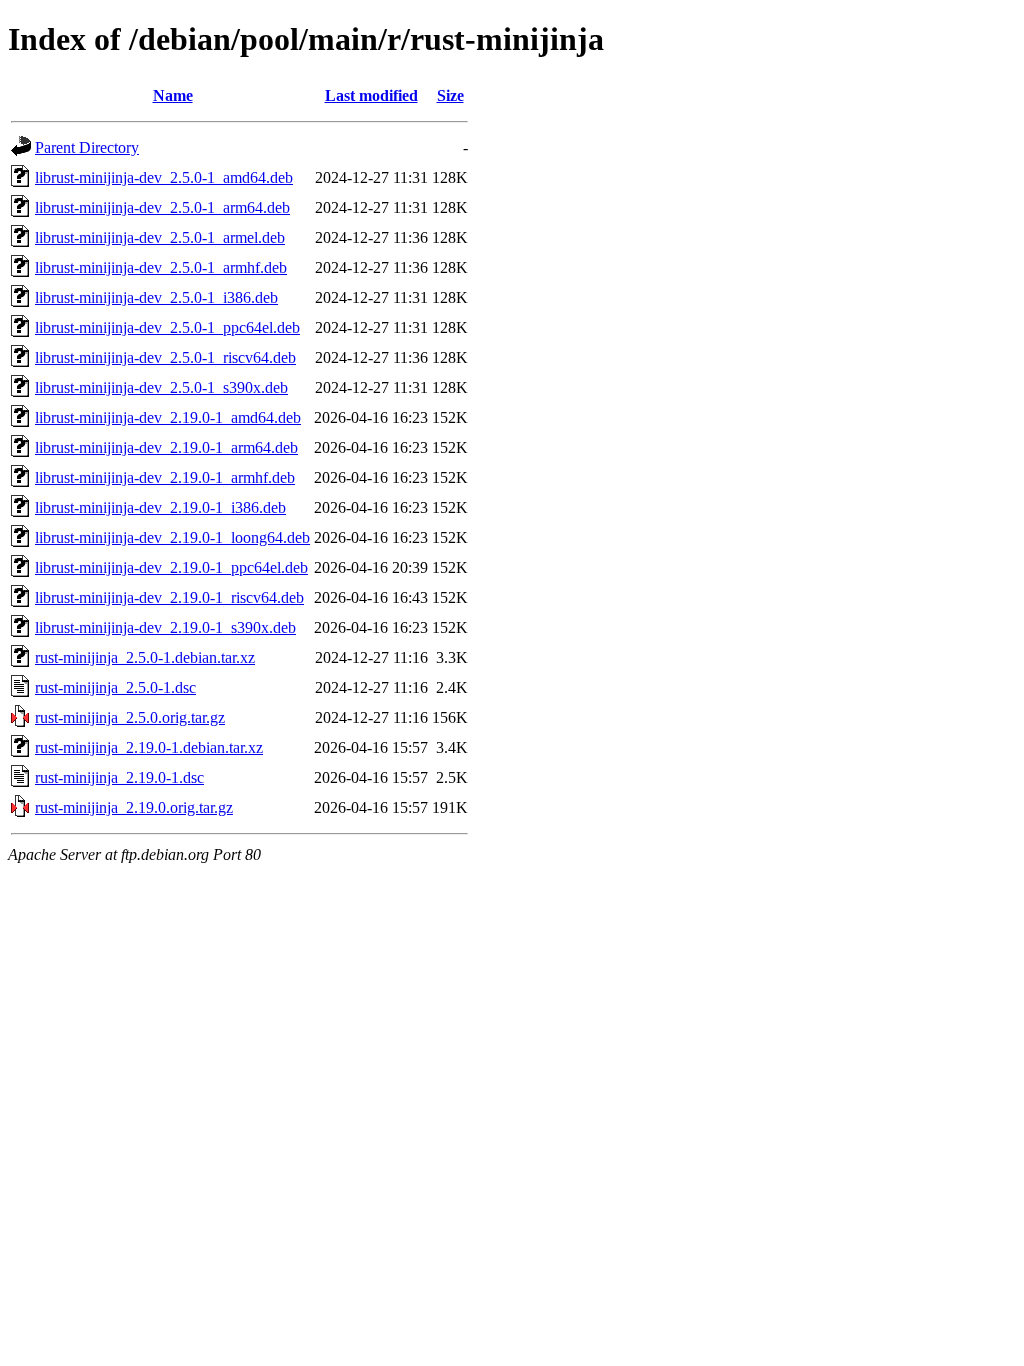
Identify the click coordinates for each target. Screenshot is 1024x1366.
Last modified (371, 95)
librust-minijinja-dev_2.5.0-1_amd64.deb (164, 177)
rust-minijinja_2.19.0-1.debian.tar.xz (149, 747)
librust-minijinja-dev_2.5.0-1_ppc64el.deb (167, 327)
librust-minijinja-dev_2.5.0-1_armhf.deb (161, 267)
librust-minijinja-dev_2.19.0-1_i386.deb (160, 507)
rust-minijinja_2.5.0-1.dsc (115, 687)
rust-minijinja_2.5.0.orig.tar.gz (130, 717)
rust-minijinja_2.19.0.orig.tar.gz (134, 807)
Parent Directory (87, 147)
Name (173, 95)
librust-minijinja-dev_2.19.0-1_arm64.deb (166, 447)
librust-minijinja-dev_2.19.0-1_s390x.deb (165, 627)
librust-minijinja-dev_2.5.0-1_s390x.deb (161, 387)
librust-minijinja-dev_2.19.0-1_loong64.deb (172, 537)
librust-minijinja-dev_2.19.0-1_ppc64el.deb (171, 567)
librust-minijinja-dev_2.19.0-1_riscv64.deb (169, 597)
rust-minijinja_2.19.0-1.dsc (119, 777)
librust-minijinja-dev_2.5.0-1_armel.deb (160, 237)
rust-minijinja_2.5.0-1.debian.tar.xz (145, 657)
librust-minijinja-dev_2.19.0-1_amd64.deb (168, 417)
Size (450, 95)
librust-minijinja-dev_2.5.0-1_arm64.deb (162, 207)
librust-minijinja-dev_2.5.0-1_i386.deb (156, 297)
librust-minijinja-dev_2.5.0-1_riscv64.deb (165, 357)
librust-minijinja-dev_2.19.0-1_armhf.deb (165, 477)
